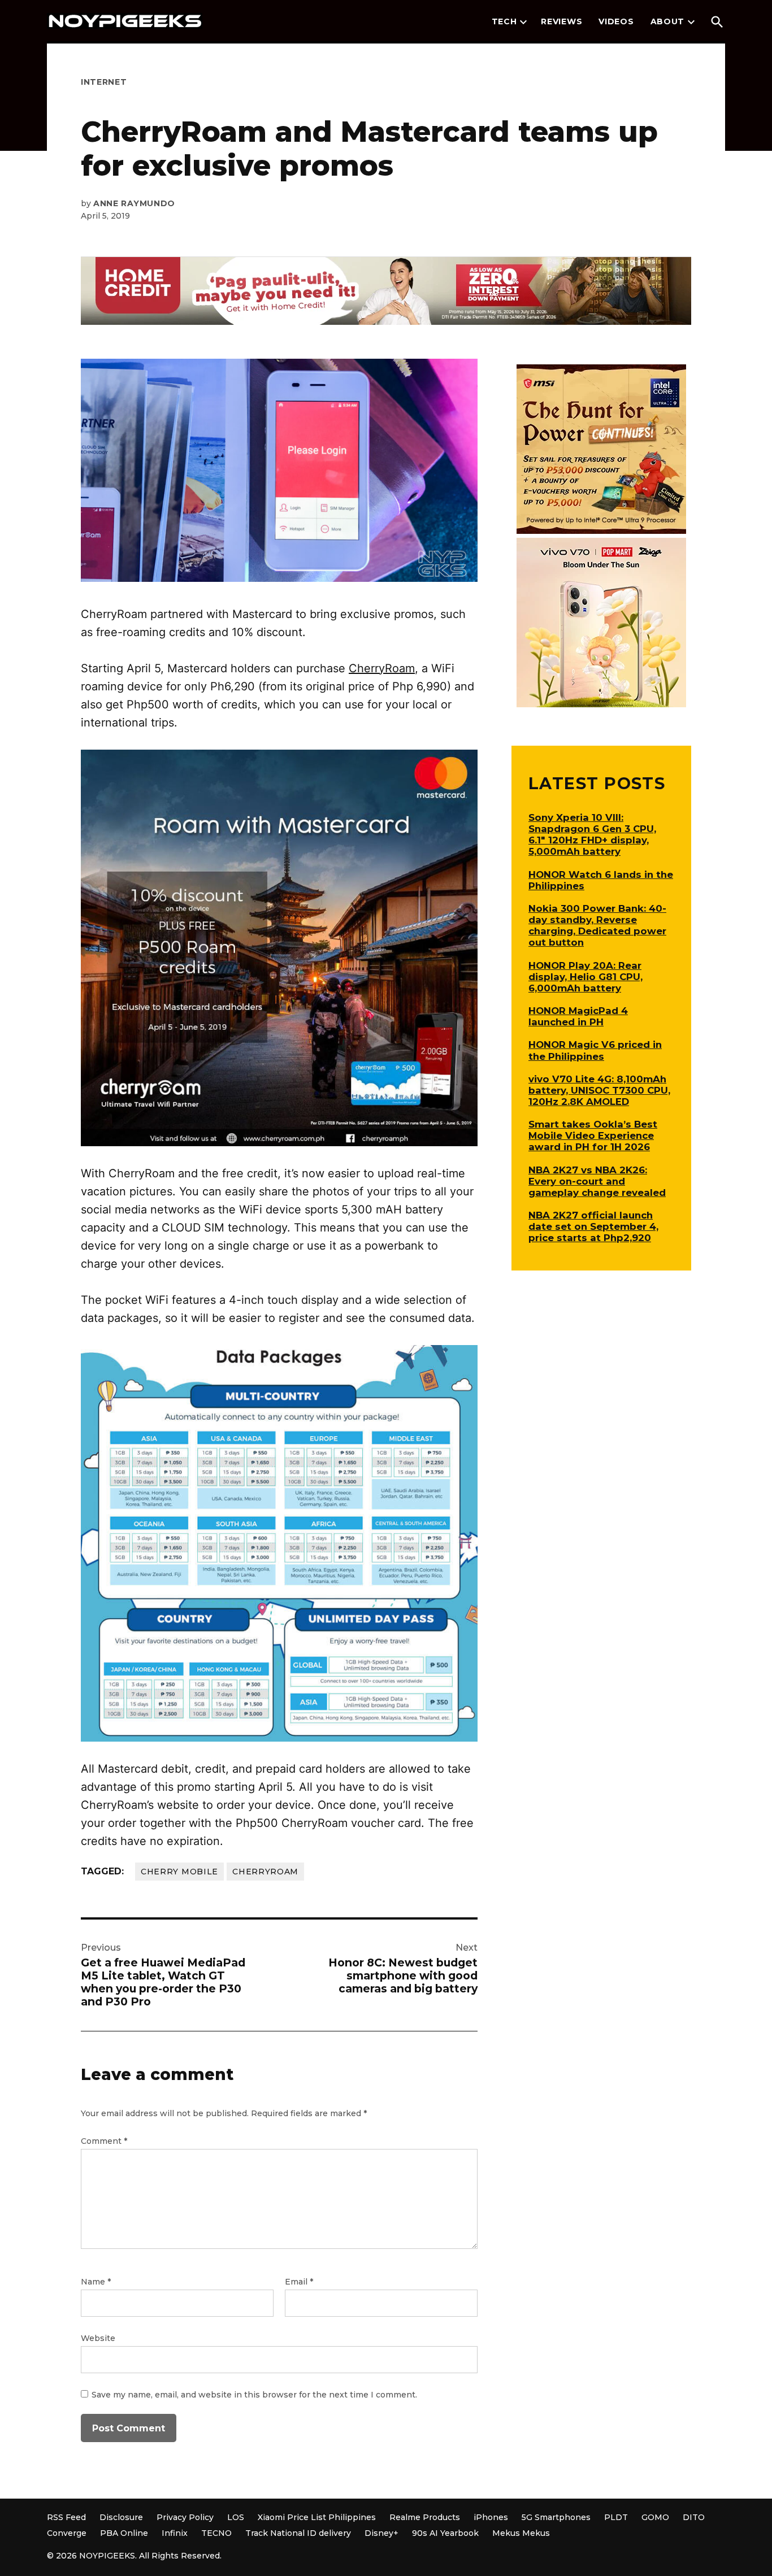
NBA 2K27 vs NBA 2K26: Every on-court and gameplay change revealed (597, 1181)
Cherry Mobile (179, 1872)
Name (96, 2282)
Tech (504, 21)
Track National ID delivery (298, 2533)
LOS (236, 2517)
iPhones (491, 2517)
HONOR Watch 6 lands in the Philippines (601, 880)
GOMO (655, 2517)
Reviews (561, 21)
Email (299, 2282)
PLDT (616, 2517)
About (668, 21)
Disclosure (121, 2517)
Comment (104, 2141)
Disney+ (381, 2533)
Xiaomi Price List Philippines (317, 2517)
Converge (67, 2533)
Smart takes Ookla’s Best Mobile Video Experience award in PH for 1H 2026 (593, 1135)
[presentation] (523, 22)
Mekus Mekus (521, 2533)
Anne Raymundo (134, 203)
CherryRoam (382, 668)
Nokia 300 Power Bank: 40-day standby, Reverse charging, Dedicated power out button (597, 925)
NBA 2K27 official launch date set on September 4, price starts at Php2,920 (593, 1226)
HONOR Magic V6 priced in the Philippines (595, 1050)
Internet (104, 82)
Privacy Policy (185, 2517)
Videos (616, 21)
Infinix (175, 2533)
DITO (694, 2517)
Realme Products (425, 2517)
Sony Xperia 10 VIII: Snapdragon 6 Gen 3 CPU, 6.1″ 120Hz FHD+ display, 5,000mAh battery (592, 834)
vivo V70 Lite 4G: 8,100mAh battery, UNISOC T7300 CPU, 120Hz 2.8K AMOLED (599, 1090)
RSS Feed (66, 2517)
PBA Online (124, 2533)
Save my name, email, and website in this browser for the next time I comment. (254, 2395)
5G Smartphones (556, 2517)
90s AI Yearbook (445, 2533)
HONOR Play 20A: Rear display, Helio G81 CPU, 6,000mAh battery (585, 977)
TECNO (216, 2533)
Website (98, 2338)
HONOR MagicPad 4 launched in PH (578, 1016)
